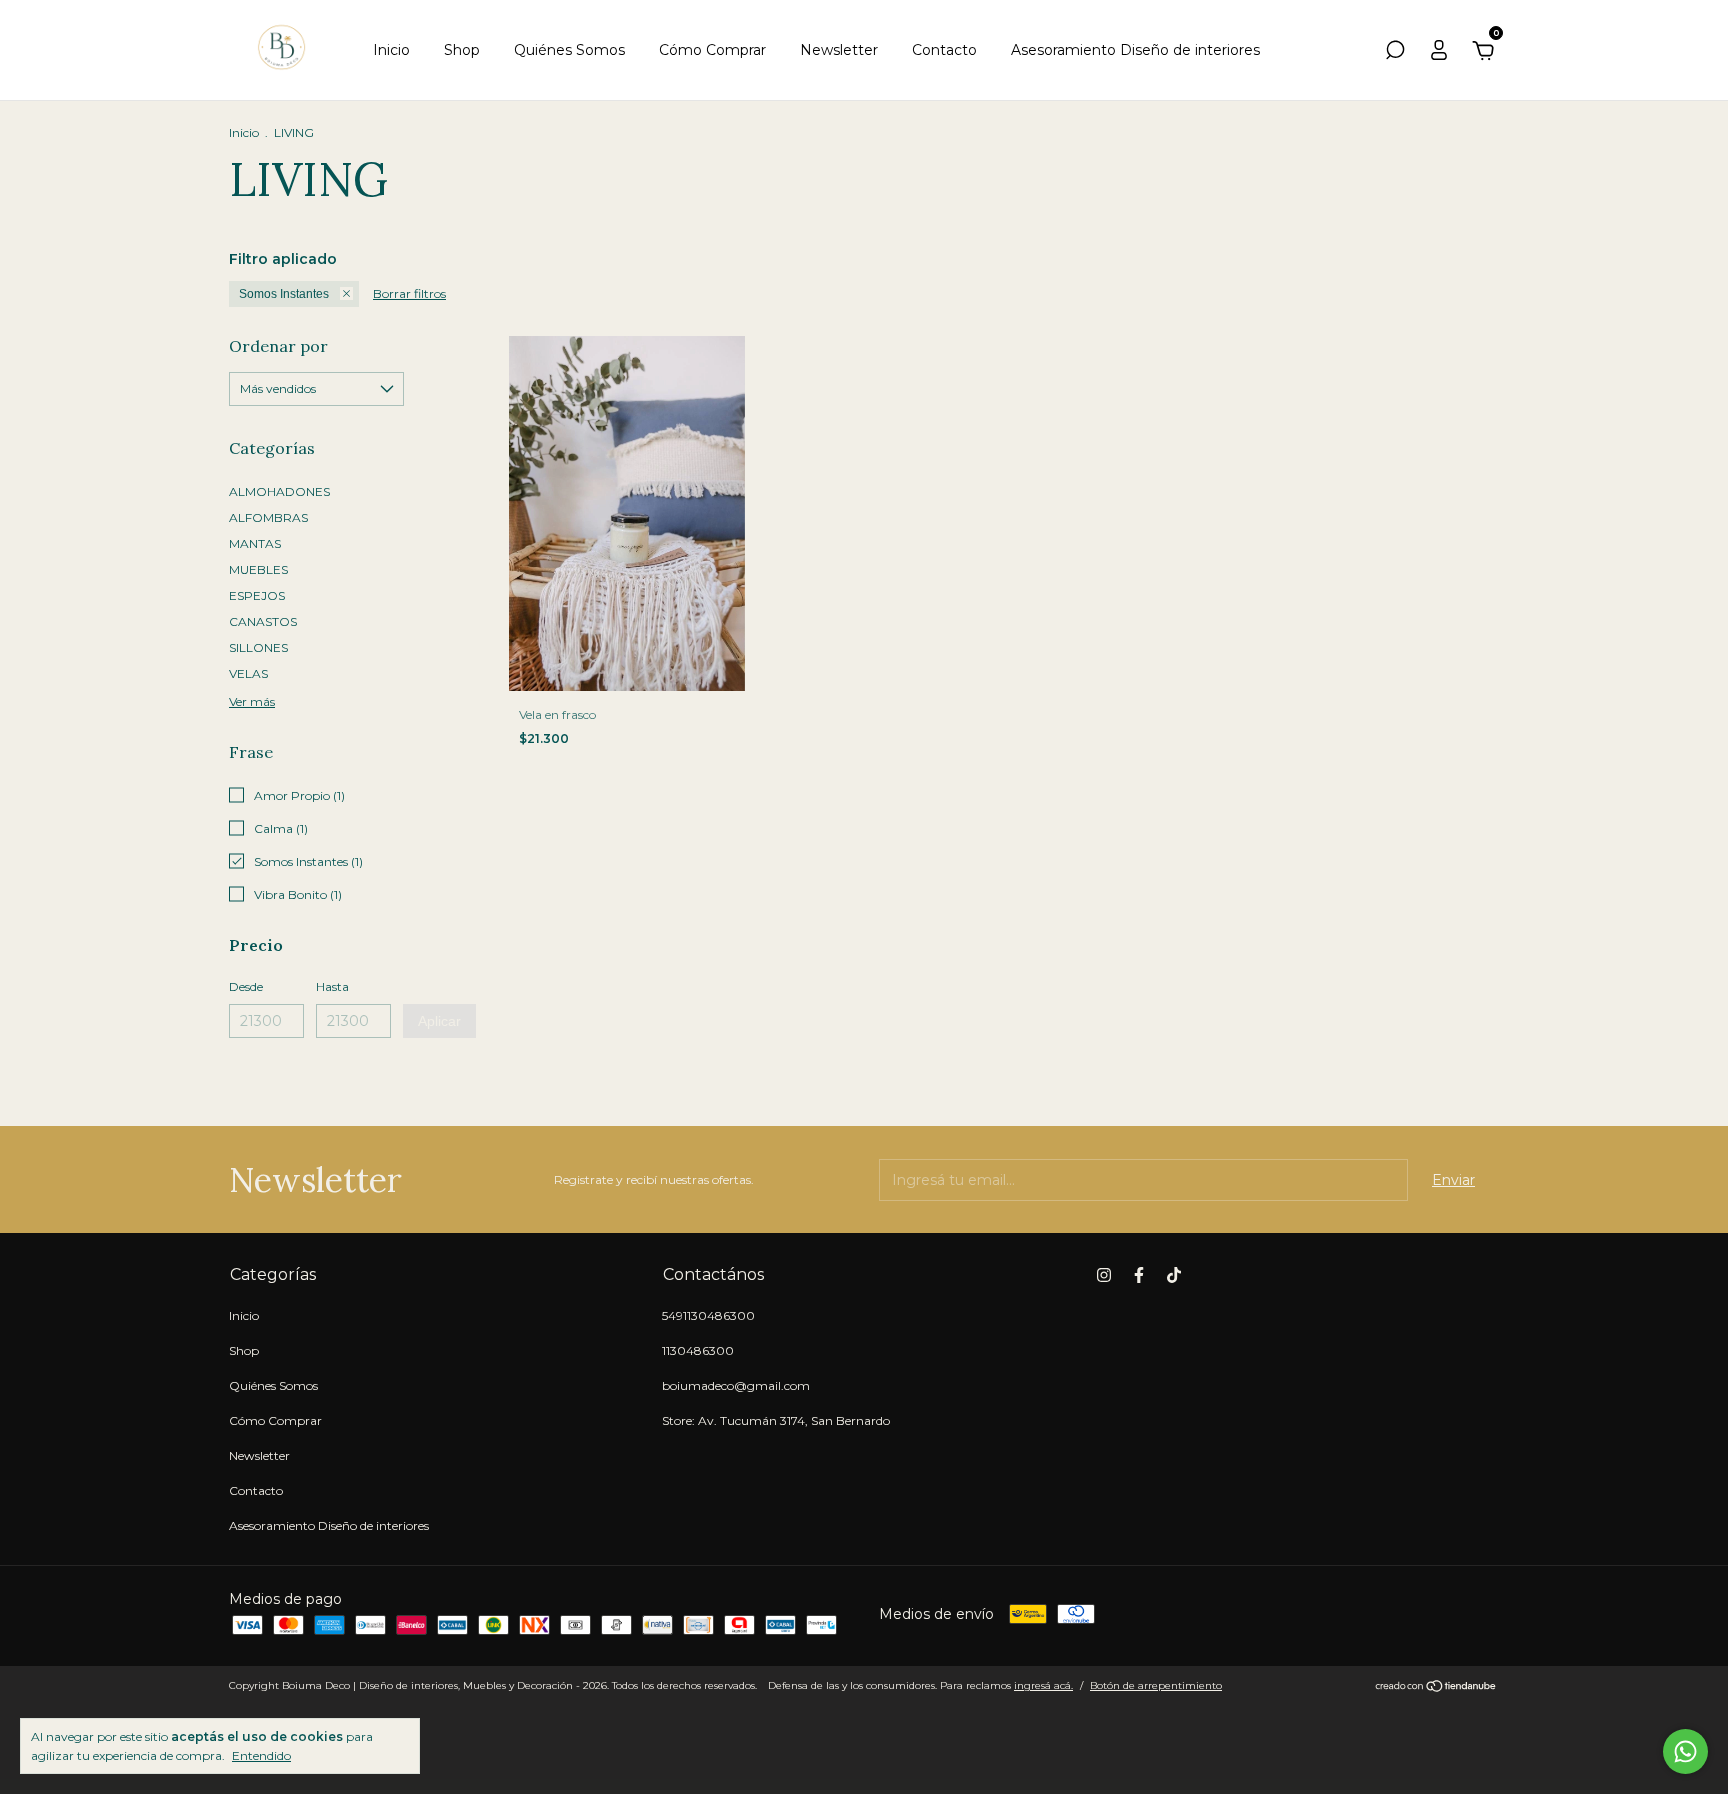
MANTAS (255, 543)
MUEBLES (258, 569)
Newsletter (839, 50)
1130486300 (698, 1350)
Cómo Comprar (712, 50)
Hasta (332, 986)
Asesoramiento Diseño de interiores (1135, 50)
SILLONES (258, 647)
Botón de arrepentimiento (1156, 1685)
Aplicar (439, 1021)
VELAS (248, 673)
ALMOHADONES (279, 491)
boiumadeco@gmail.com (736, 1385)
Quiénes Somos (569, 50)
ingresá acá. (1043, 1685)
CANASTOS (263, 621)
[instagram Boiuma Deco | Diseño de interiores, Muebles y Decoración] (1104, 1275)
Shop (462, 50)
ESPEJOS (257, 595)
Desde (246, 986)
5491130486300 (708, 1315)
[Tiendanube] (1436, 1688)
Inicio (391, 50)
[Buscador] (1395, 53)
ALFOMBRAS (268, 517)
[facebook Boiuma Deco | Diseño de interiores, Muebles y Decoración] (1139, 1275)
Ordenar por (278, 346)
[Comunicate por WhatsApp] (1685, 1751)
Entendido (261, 1755)
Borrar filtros (409, 293)
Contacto (944, 50)
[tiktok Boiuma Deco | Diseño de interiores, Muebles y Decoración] (1174, 1275)
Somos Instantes (284, 294)
